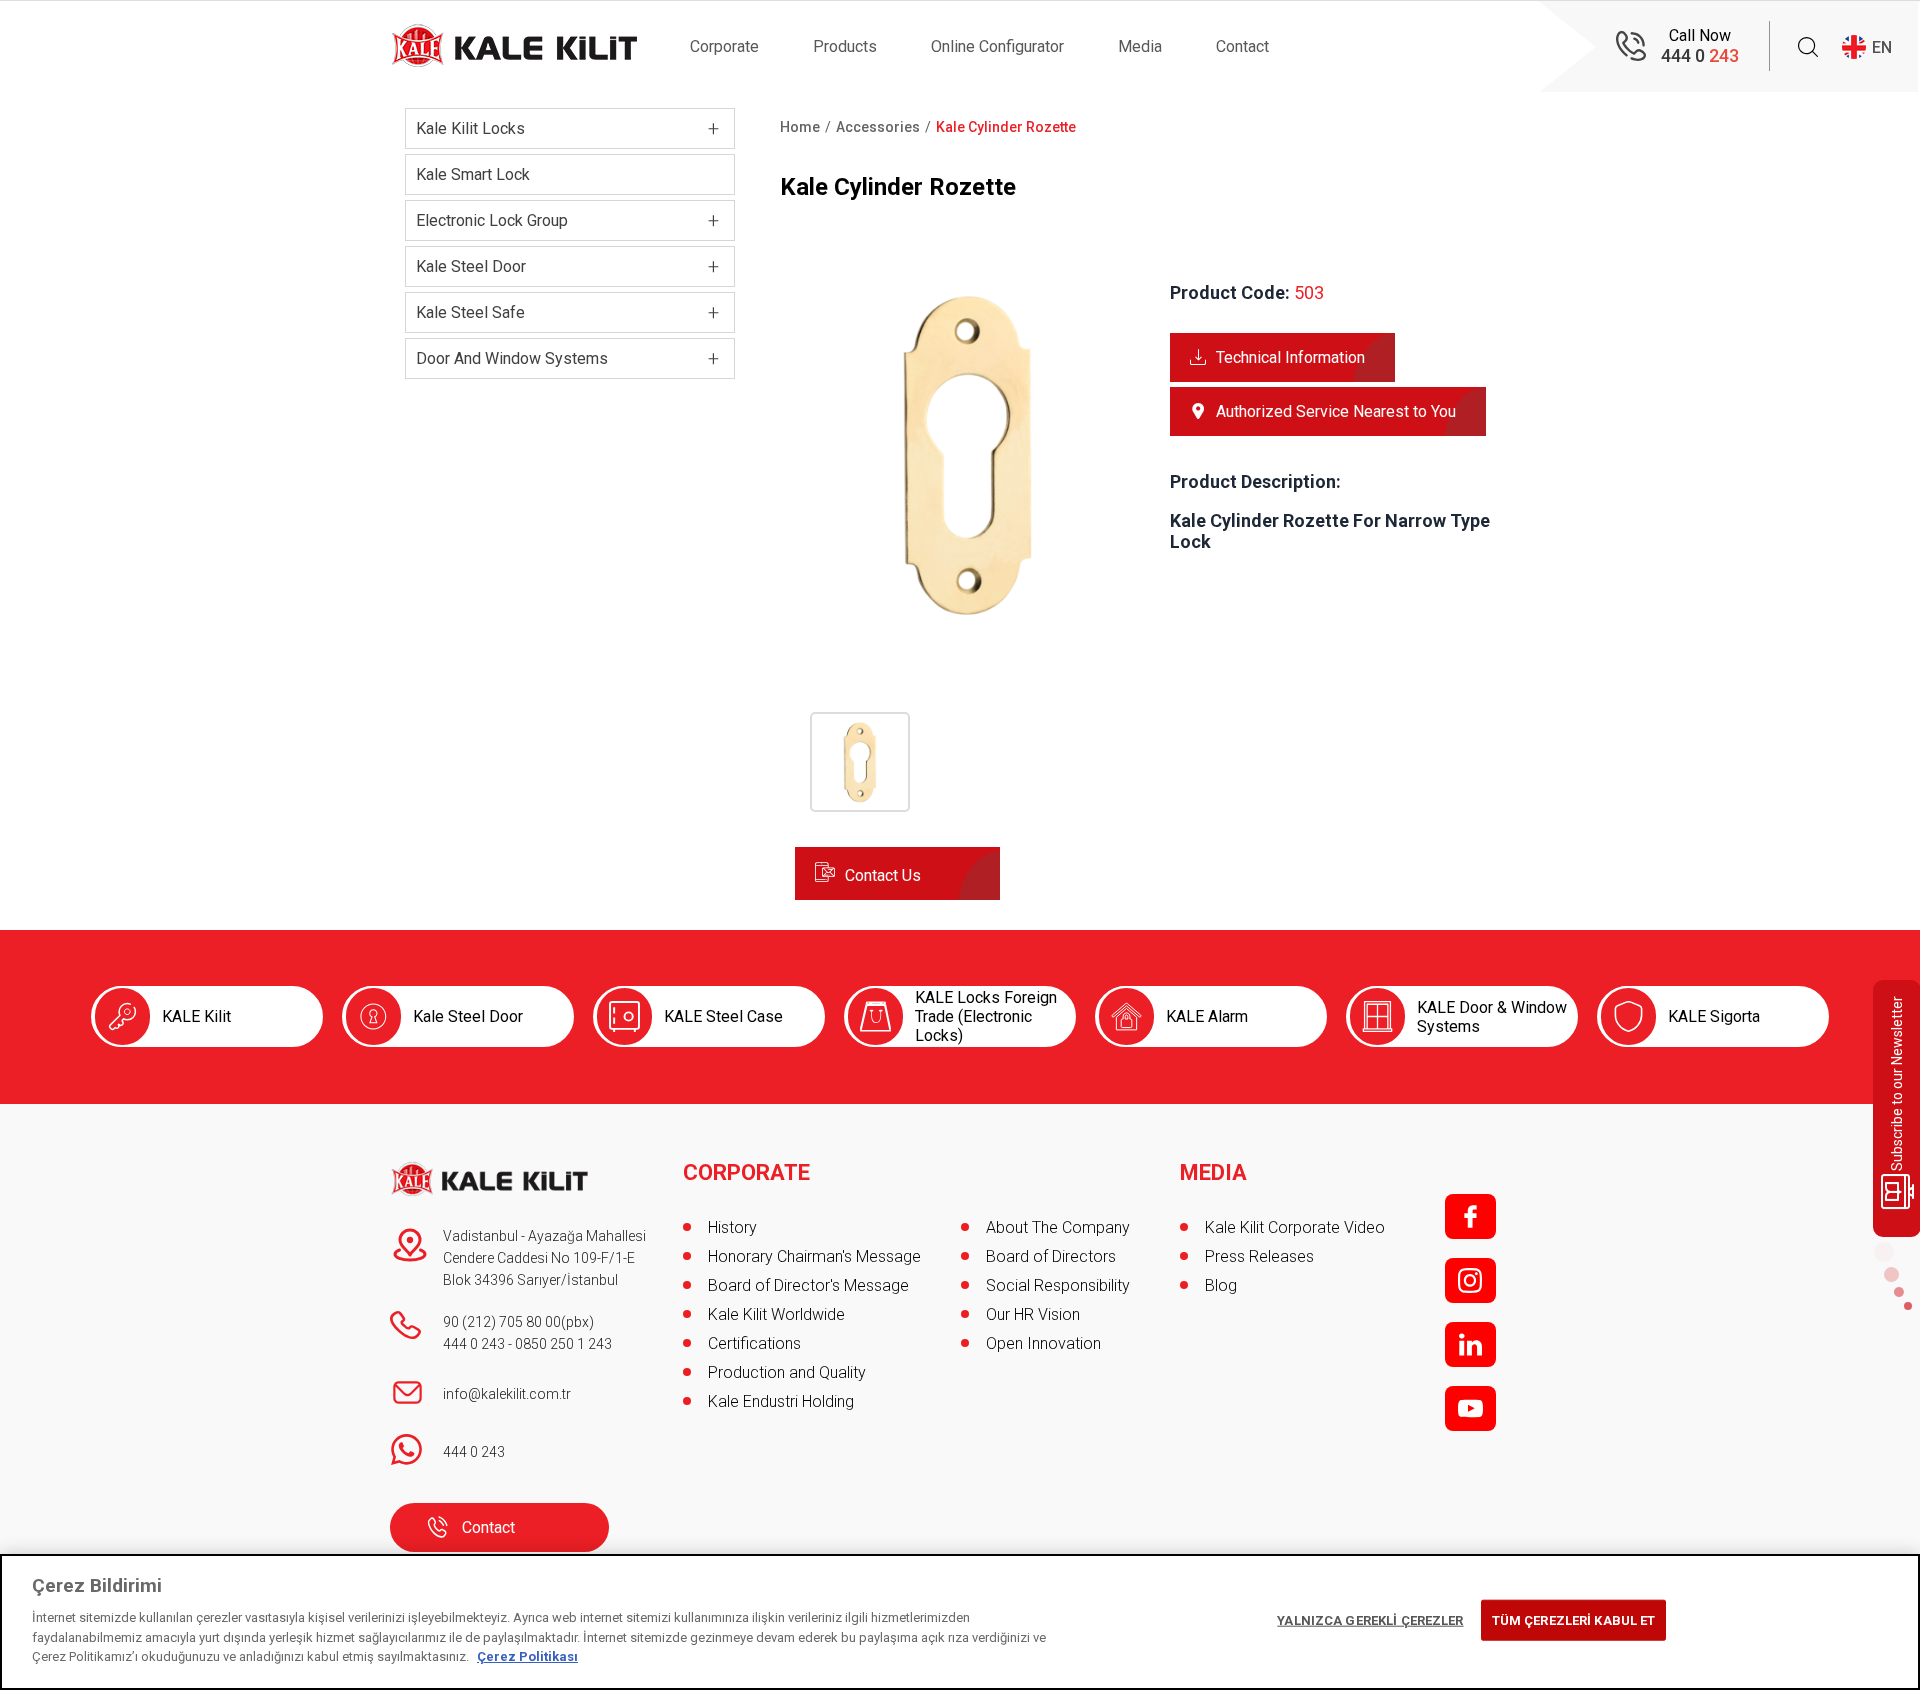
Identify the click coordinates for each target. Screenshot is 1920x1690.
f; (1470, 1216)
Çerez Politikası (527, 1656)
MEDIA (1213, 1173)
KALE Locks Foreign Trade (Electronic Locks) (986, 1016)
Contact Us (883, 875)
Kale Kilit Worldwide (776, 1314)
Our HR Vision (1033, 1314)
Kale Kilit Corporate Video (1295, 1227)
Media (1140, 46)
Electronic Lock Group (492, 220)
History (732, 1227)
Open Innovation (1043, 1343)
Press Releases (1259, 1256)
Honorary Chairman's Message (814, 1256)
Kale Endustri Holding (781, 1401)
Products (845, 46)
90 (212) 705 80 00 (502, 1322)
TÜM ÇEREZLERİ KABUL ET (1574, 1619)
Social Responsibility (1058, 1285)
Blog (1221, 1285)
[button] (967, 621)
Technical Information (1290, 357)
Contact (1242, 46)
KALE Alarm (1207, 1016)
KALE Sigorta (1714, 1016)
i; (1470, 1280)
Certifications (754, 1343)
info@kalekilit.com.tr (507, 1394)
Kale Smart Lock (473, 174)
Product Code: (1230, 292)
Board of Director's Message (808, 1285)
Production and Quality (787, 1372)
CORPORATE (746, 1173)
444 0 (1700, 55)
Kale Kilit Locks (470, 128)
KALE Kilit (196, 1016)
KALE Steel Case (723, 1016)
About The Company (1058, 1227)
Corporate (724, 46)
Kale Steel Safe (470, 312)
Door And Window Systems (512, 358)
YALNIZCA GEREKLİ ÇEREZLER (1370, 1619)
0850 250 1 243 (563, 1344)
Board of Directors (1051, 1256)
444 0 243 (474, 1344)
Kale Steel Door (471, 266)
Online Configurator (997, 46)
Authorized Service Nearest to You (1336, 411)
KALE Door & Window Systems (1492, 1017)
